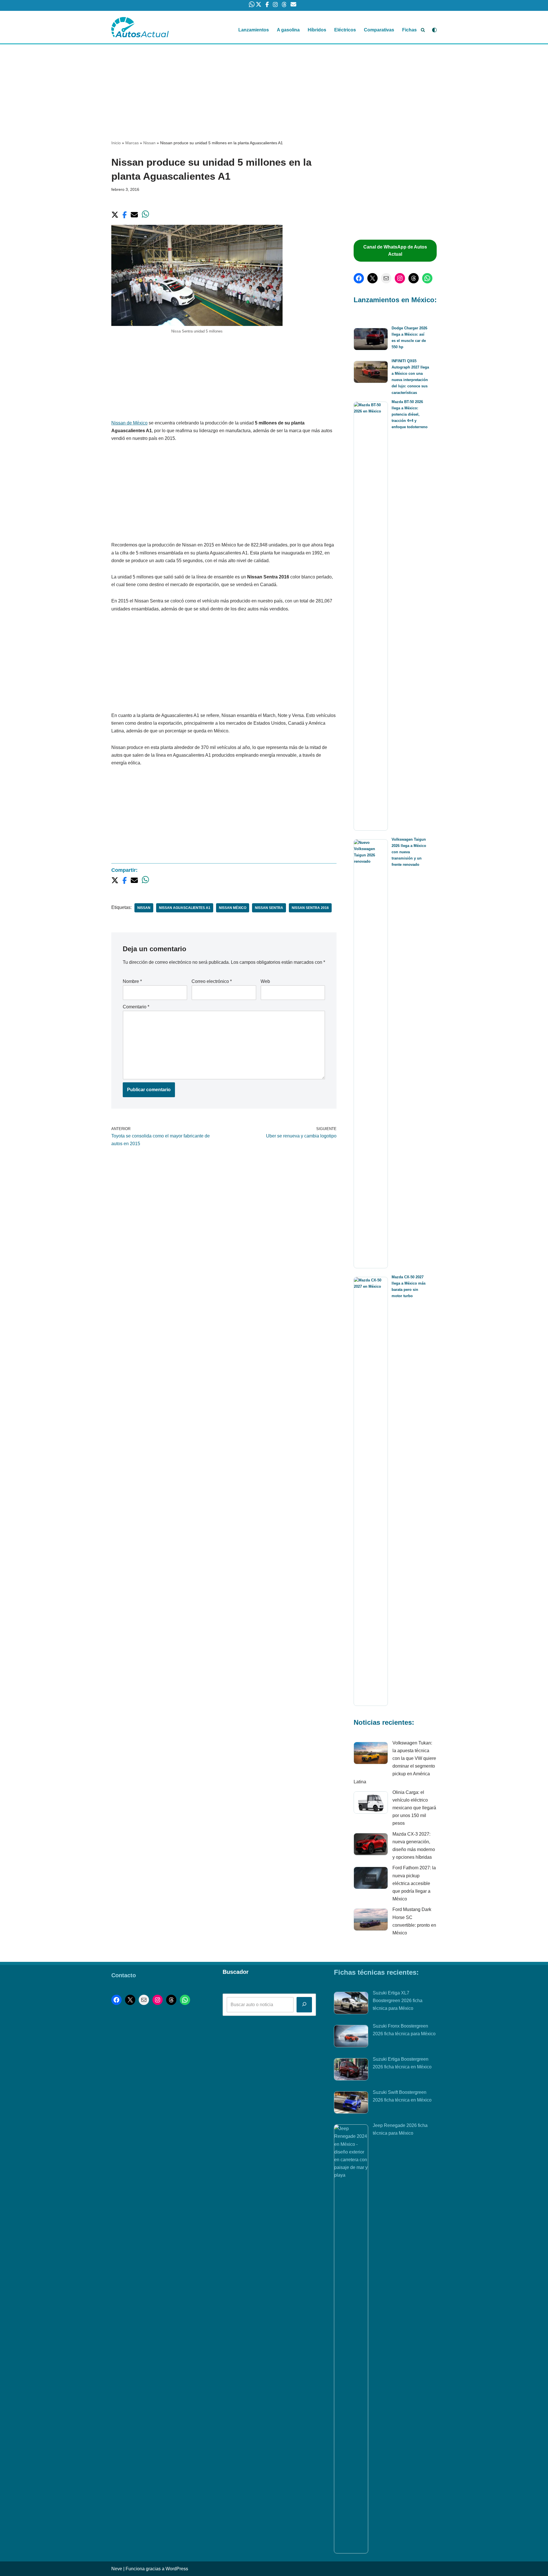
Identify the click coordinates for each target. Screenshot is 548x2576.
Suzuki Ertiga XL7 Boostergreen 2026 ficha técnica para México (398, 2001)
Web (265, 981)
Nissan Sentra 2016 (310, 908)
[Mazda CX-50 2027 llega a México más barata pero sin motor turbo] (371, 1491)
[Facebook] (359, 278)
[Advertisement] (274, 87)
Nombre (132, 981)
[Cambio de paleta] (434, 30)
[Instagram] (400, 278)
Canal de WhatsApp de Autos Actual (395, 251)
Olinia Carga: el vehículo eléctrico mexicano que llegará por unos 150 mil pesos (414, 1808)
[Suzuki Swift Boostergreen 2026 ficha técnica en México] (351, 2104)
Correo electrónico (212, 981)
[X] (372, 278)
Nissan (149, 143)
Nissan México (233, 908)
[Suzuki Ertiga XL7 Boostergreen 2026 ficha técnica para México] (351, 2004)
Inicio (116, 143)
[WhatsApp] (427, 278)
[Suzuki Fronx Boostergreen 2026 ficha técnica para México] (351, 2037)
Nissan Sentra (269, 908)
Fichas (409, 30)
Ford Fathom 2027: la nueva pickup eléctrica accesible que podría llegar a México (414, 1883)
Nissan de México (129, 423)
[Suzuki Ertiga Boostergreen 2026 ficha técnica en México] (351, 2070)
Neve (117, 2569)
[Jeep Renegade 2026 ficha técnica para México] (351, 2339)
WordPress (177, 2569)
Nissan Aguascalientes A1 (185, 908)
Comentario (136, 1007)
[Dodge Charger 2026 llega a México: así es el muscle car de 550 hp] (371, 340)
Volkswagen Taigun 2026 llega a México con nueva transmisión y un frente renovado (409, 852)
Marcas (132, 143)
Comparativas (379, 30)
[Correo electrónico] (386, 278)
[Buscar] (423, 30)
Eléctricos (345, 30)
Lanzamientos (254, 30)
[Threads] (414, 278)
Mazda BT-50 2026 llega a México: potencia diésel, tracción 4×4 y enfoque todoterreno (410, 414)
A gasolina (288, 30)
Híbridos (317, 30)
